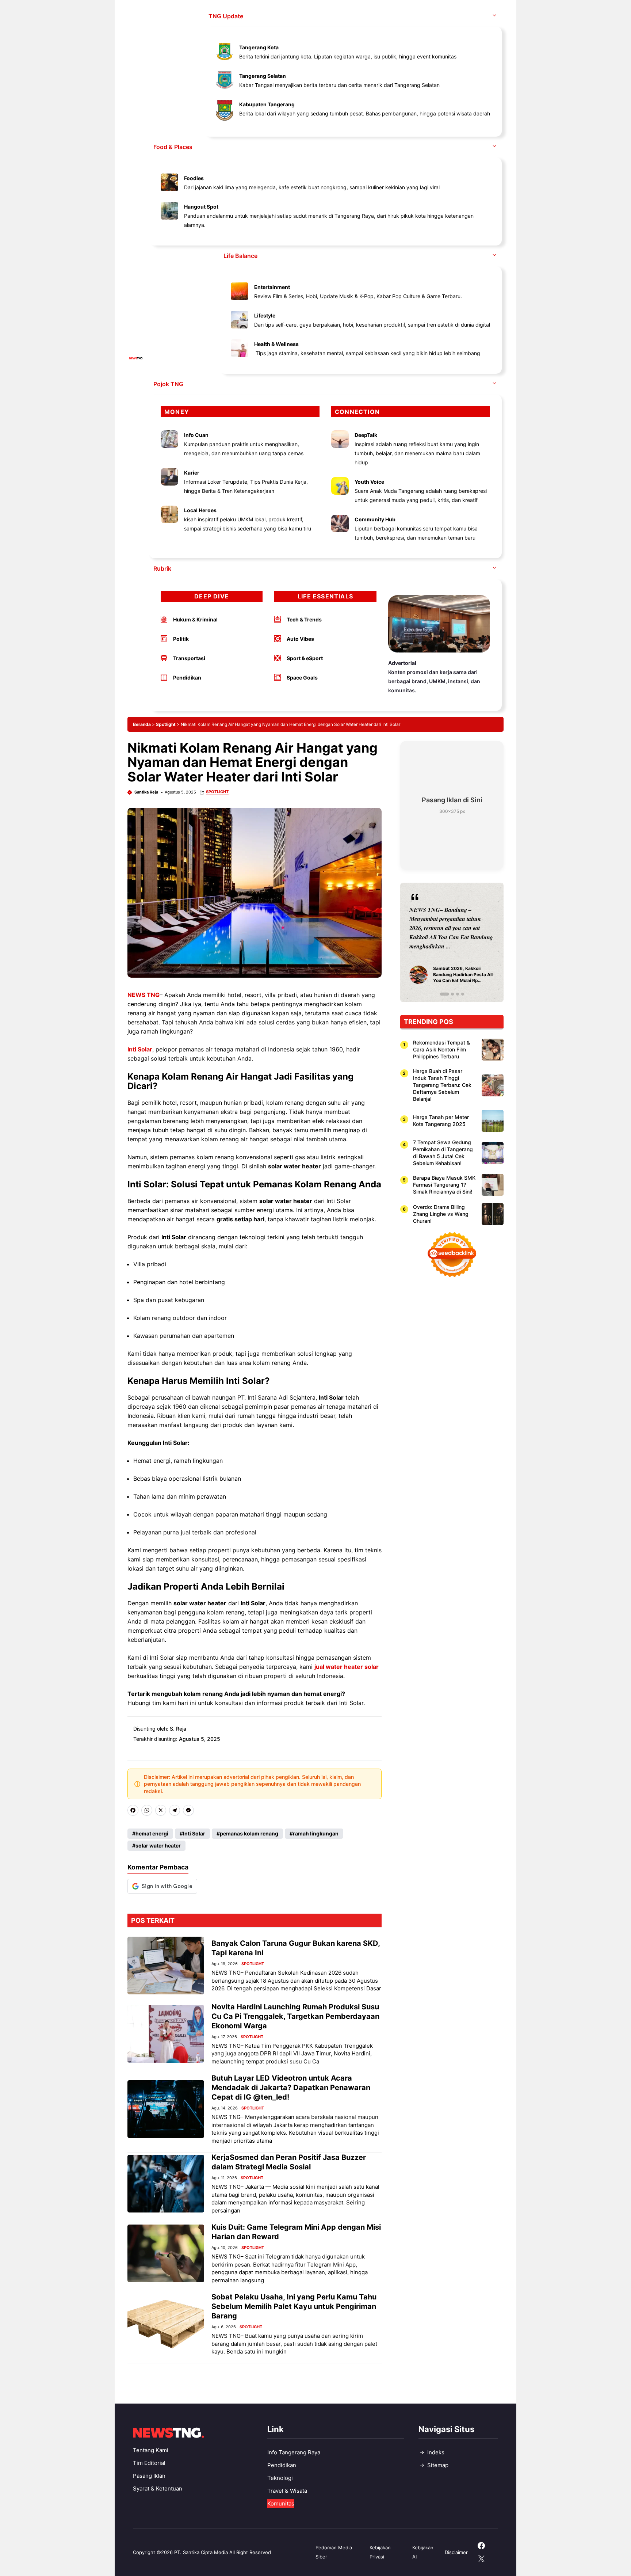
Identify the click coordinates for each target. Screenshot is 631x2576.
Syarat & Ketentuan (158, 2489)
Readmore (426, 942)
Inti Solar (194, 1833)
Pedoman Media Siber (334, 2552)
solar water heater (158, 1846)
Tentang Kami (151, 2450)
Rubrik (162, 568)
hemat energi (152, 1833)
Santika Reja (146, 792)
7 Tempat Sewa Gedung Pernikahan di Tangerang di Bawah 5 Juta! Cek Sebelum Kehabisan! (443, 1153)
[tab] (441, 994)
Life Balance (240, 256)
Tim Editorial (149, 2463)
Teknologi (280, 2478)
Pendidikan (282, 2465)
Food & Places (173, 147)
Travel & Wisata (287, 2491)
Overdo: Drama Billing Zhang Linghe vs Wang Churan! (441, 1214)
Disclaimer (456, 2552)
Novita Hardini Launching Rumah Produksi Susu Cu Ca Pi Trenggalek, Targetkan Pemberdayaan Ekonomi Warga (295, 2016)
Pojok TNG (168, 384)
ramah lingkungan (316, 1833)
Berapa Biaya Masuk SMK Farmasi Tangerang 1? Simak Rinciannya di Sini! (444, 1185)
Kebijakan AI (423, 2552)
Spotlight (166, 724)
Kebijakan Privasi (380, 2552)
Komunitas (281, 2503)
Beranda (142, 724)
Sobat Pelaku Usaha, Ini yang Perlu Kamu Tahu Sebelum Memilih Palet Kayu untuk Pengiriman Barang (294, 2306)
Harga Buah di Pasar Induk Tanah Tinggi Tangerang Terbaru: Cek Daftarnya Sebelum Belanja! (442, 1085)
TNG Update (226, 16)
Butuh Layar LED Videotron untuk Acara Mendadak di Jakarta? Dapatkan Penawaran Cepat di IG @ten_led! (291, 2088)
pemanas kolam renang (249, 1833)
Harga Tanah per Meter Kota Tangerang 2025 (441, 1120)
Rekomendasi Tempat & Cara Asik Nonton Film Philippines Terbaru (441, 1049)
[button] (494, 16)
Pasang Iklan (149, 2476)
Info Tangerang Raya (294, 2452)
